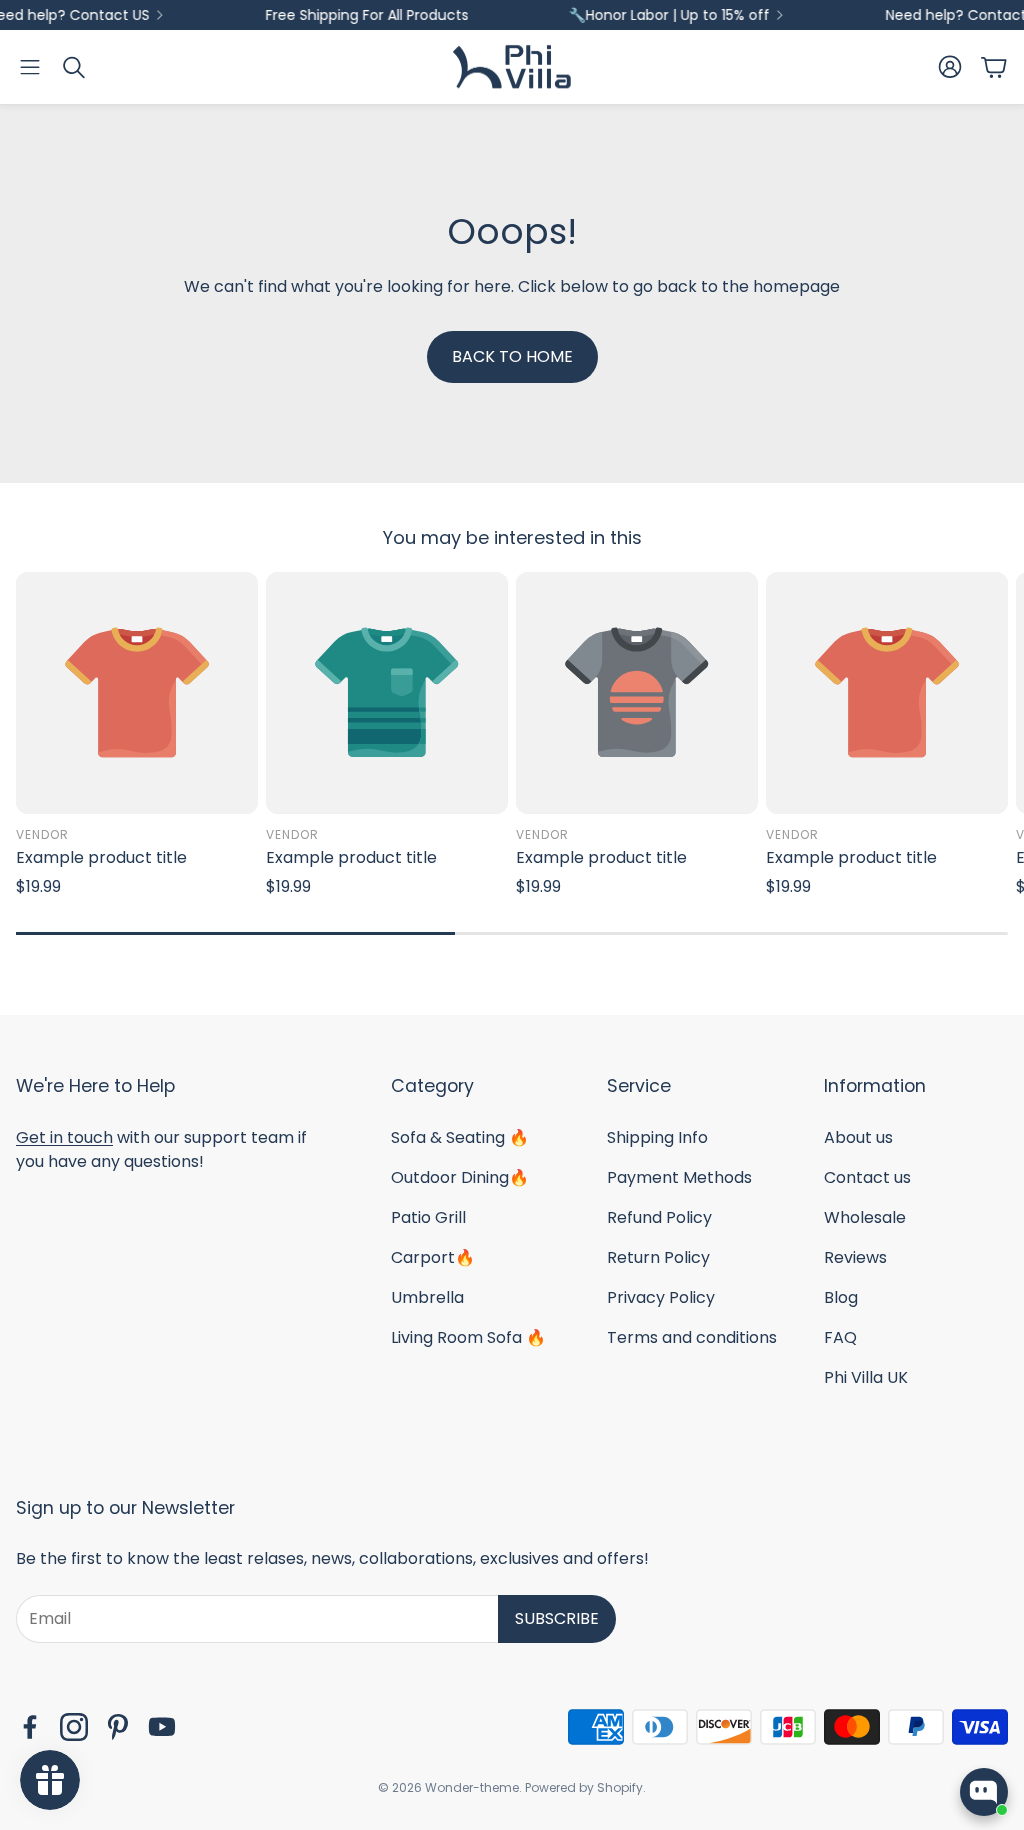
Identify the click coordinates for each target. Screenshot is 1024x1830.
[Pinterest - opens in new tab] (118, 1727)
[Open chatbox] (984, 1792)
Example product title (101, 857)
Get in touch (64, 1137)
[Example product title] (137, 693)
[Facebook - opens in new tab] (30, 1727)
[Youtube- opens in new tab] (162, 1727)
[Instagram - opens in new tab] (74, 1727)
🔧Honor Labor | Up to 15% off (456, 15)
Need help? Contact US (754, 15)
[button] (30, 67)
